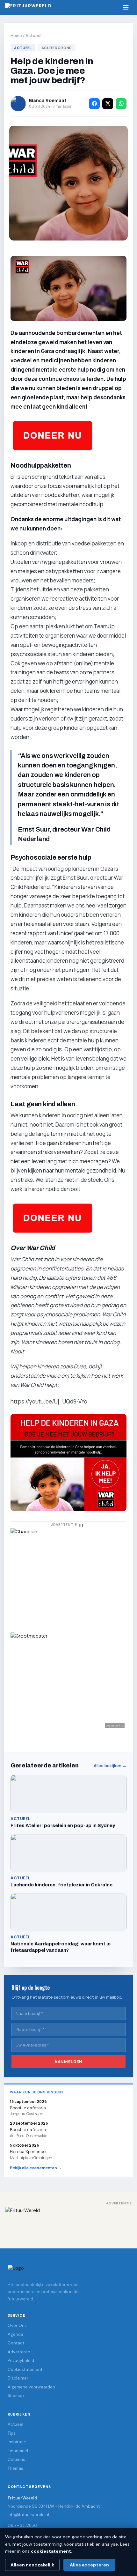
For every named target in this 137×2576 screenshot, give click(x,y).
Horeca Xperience (28, 2151)
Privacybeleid (21, 2361)
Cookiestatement (25, 2369)
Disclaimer (18, 2378)
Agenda (15, 2334)
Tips (12, 2433)
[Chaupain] (68, 1577)
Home (16, 35)
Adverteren (19, 2352)
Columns (16, 2459)
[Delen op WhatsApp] (121, 104)
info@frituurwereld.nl (28, 2515)
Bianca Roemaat (48, 100)
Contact (16, 2343)
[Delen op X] (108, 104)
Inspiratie (17, 2442)
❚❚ (81, 1525)
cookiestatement (51, 2551)
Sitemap (16, 2396)
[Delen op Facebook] (94, 104)
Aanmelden (68, 2062)
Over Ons (17, 2325)
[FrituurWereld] (68, 2223)
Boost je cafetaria (28, 2129)
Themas (15, 2468)
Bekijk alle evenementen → (36, 2168)
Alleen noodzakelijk (32, 2565)
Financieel (18, 2451)
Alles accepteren (89, 2565)
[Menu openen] (126, 7)
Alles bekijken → (110, 1766)
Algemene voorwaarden (31, 2387)
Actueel (33, 35)
